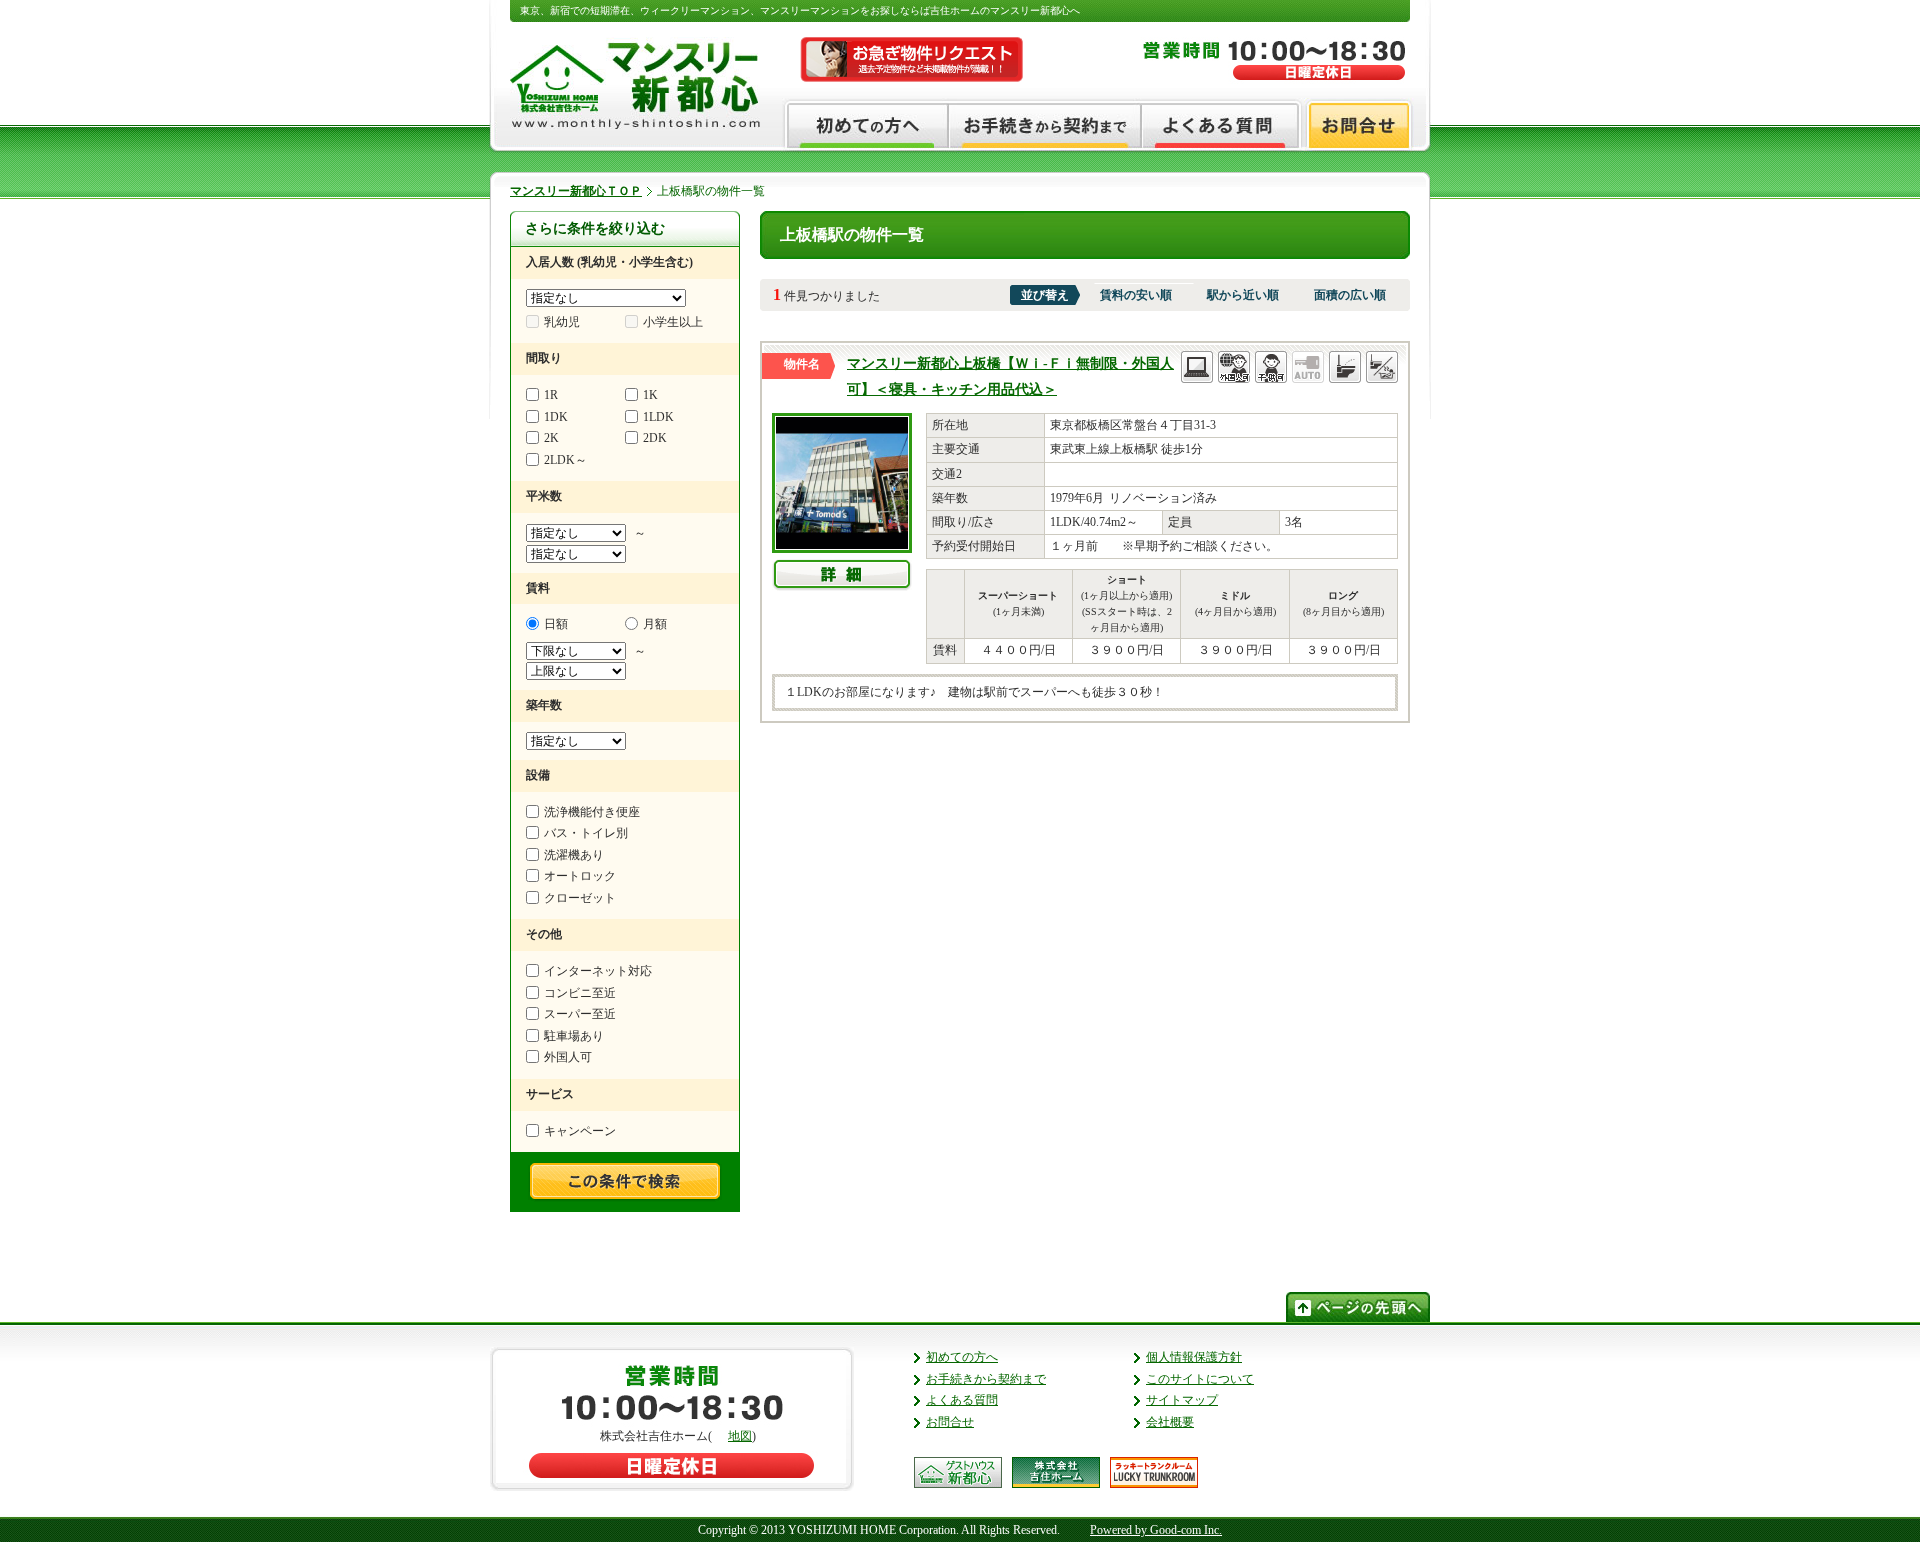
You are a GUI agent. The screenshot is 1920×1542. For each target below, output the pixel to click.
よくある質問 (962, 1400)
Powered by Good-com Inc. (1156, 1530)
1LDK (658, 417)
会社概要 (1170, 1422)
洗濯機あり (574, 855)
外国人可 (568, 1057)
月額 (655, 624)
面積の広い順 (1350, 295)
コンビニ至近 (580, 993)
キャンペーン (580, 1131)
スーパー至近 (580, 1014)
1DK (556, 417)
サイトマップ (1182, 1400)
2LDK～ (565, 460)
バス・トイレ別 (586, 833)
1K (650, 395)
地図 (740, 1436)
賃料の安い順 (1136, 295)
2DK (655, 438)
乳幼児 (562, 322)
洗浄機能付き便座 (592, 812)
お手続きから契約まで (986, 1379)
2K (551, 438)
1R (551, 395)
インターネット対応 (598, 971)
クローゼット (580, 898)
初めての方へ (962, 1357)
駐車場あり (574, 1036)
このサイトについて (1200, 1379)
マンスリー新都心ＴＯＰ (576, 191)
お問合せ (950, 1422)
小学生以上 (673, 322)
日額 (556, 624)
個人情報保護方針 (1194, 1357)
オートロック (580, 876)
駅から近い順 (1243, 295)
